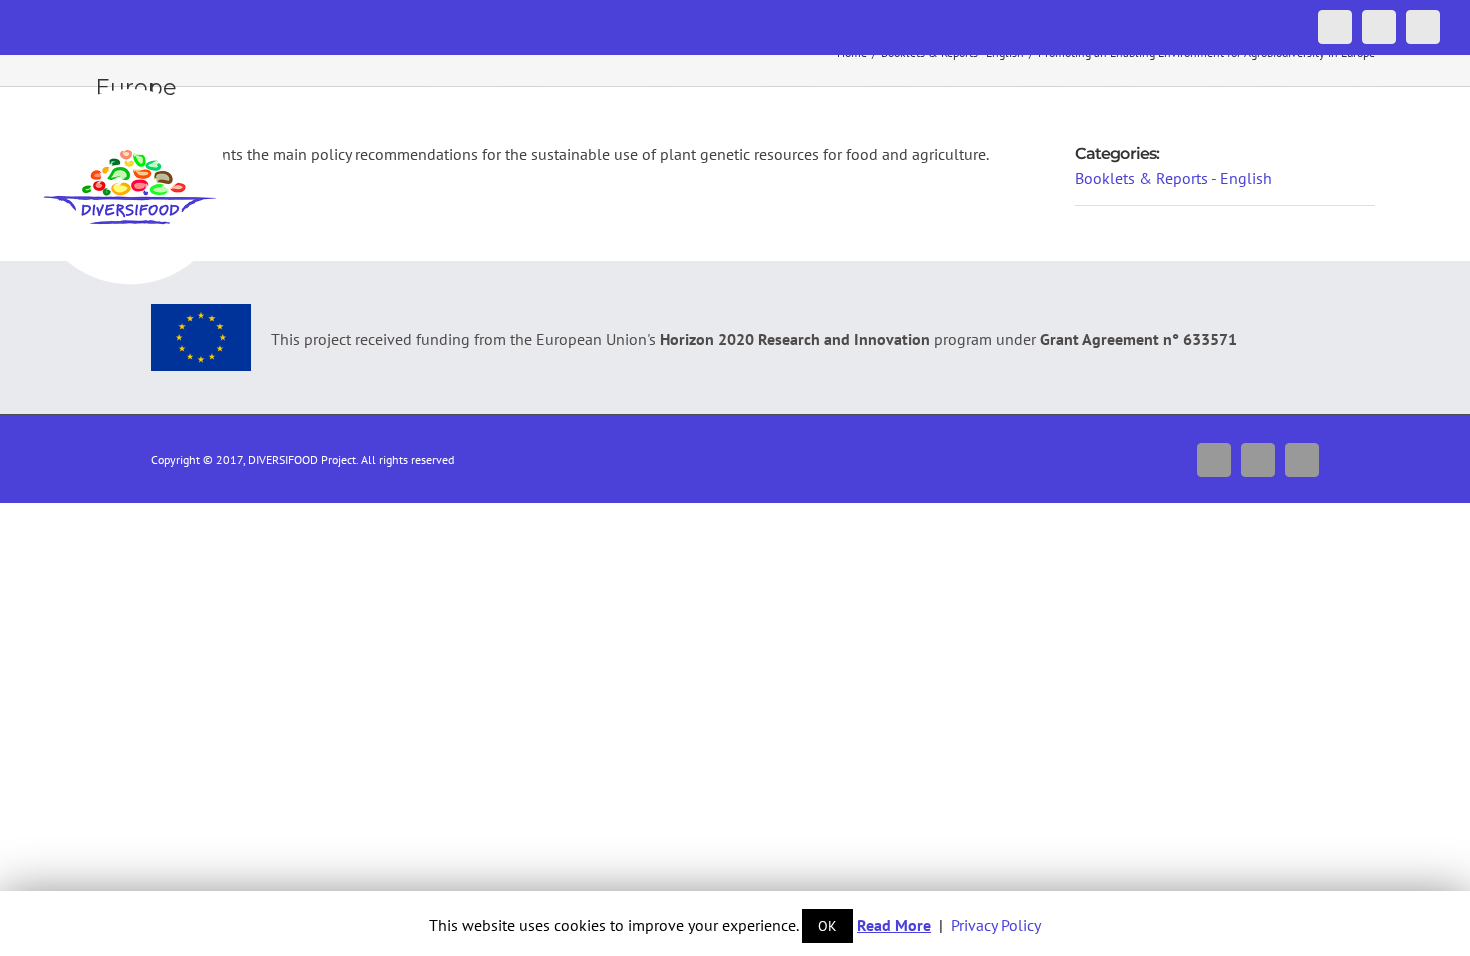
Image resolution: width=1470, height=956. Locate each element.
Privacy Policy (996, 925)
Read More (894, 925)
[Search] (1408, 97)
